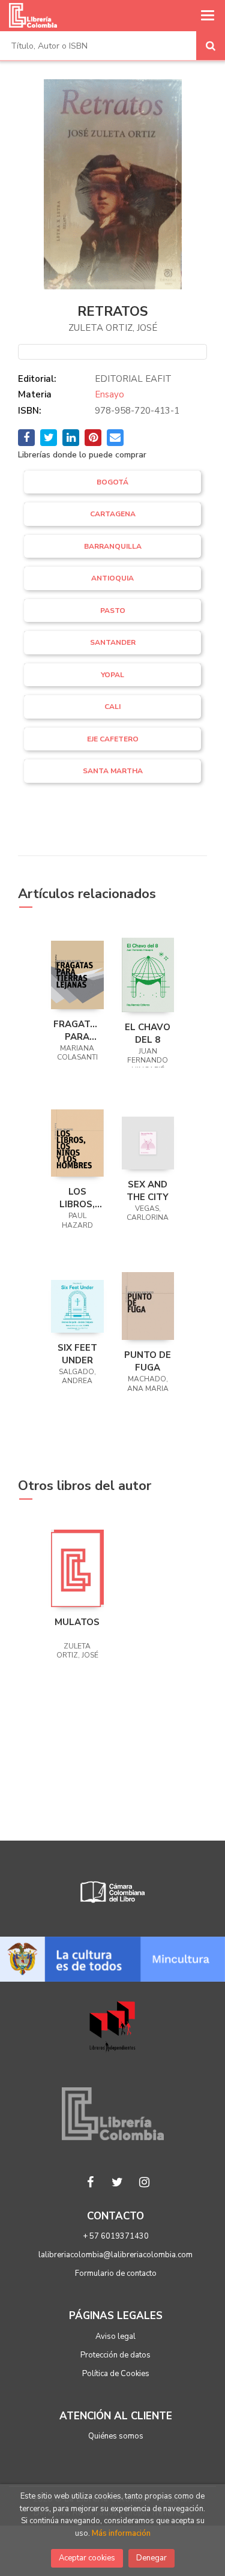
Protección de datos (115, 2355)
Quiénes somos (116, 2436)
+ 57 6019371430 (116, 2236)
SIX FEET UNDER (77, 1354)
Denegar (151, 2558)
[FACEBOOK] (90, 2182)
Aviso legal (115, 2336)
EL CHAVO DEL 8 (148, 1033)
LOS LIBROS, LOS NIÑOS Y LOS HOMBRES (77, 1198)
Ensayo (109, 394)
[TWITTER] (117, 2182)
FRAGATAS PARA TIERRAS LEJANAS (77, 1030)
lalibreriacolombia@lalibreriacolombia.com (115, 2255)
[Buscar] (211, 46)
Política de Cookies (116, 2374)
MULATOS (77, 1622)
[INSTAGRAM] (144, 2182)
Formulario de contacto (116, 2273)
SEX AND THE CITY (148, 1190)
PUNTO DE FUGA (148, 1361)
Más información (121, 2533)
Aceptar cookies (87, 2558)
